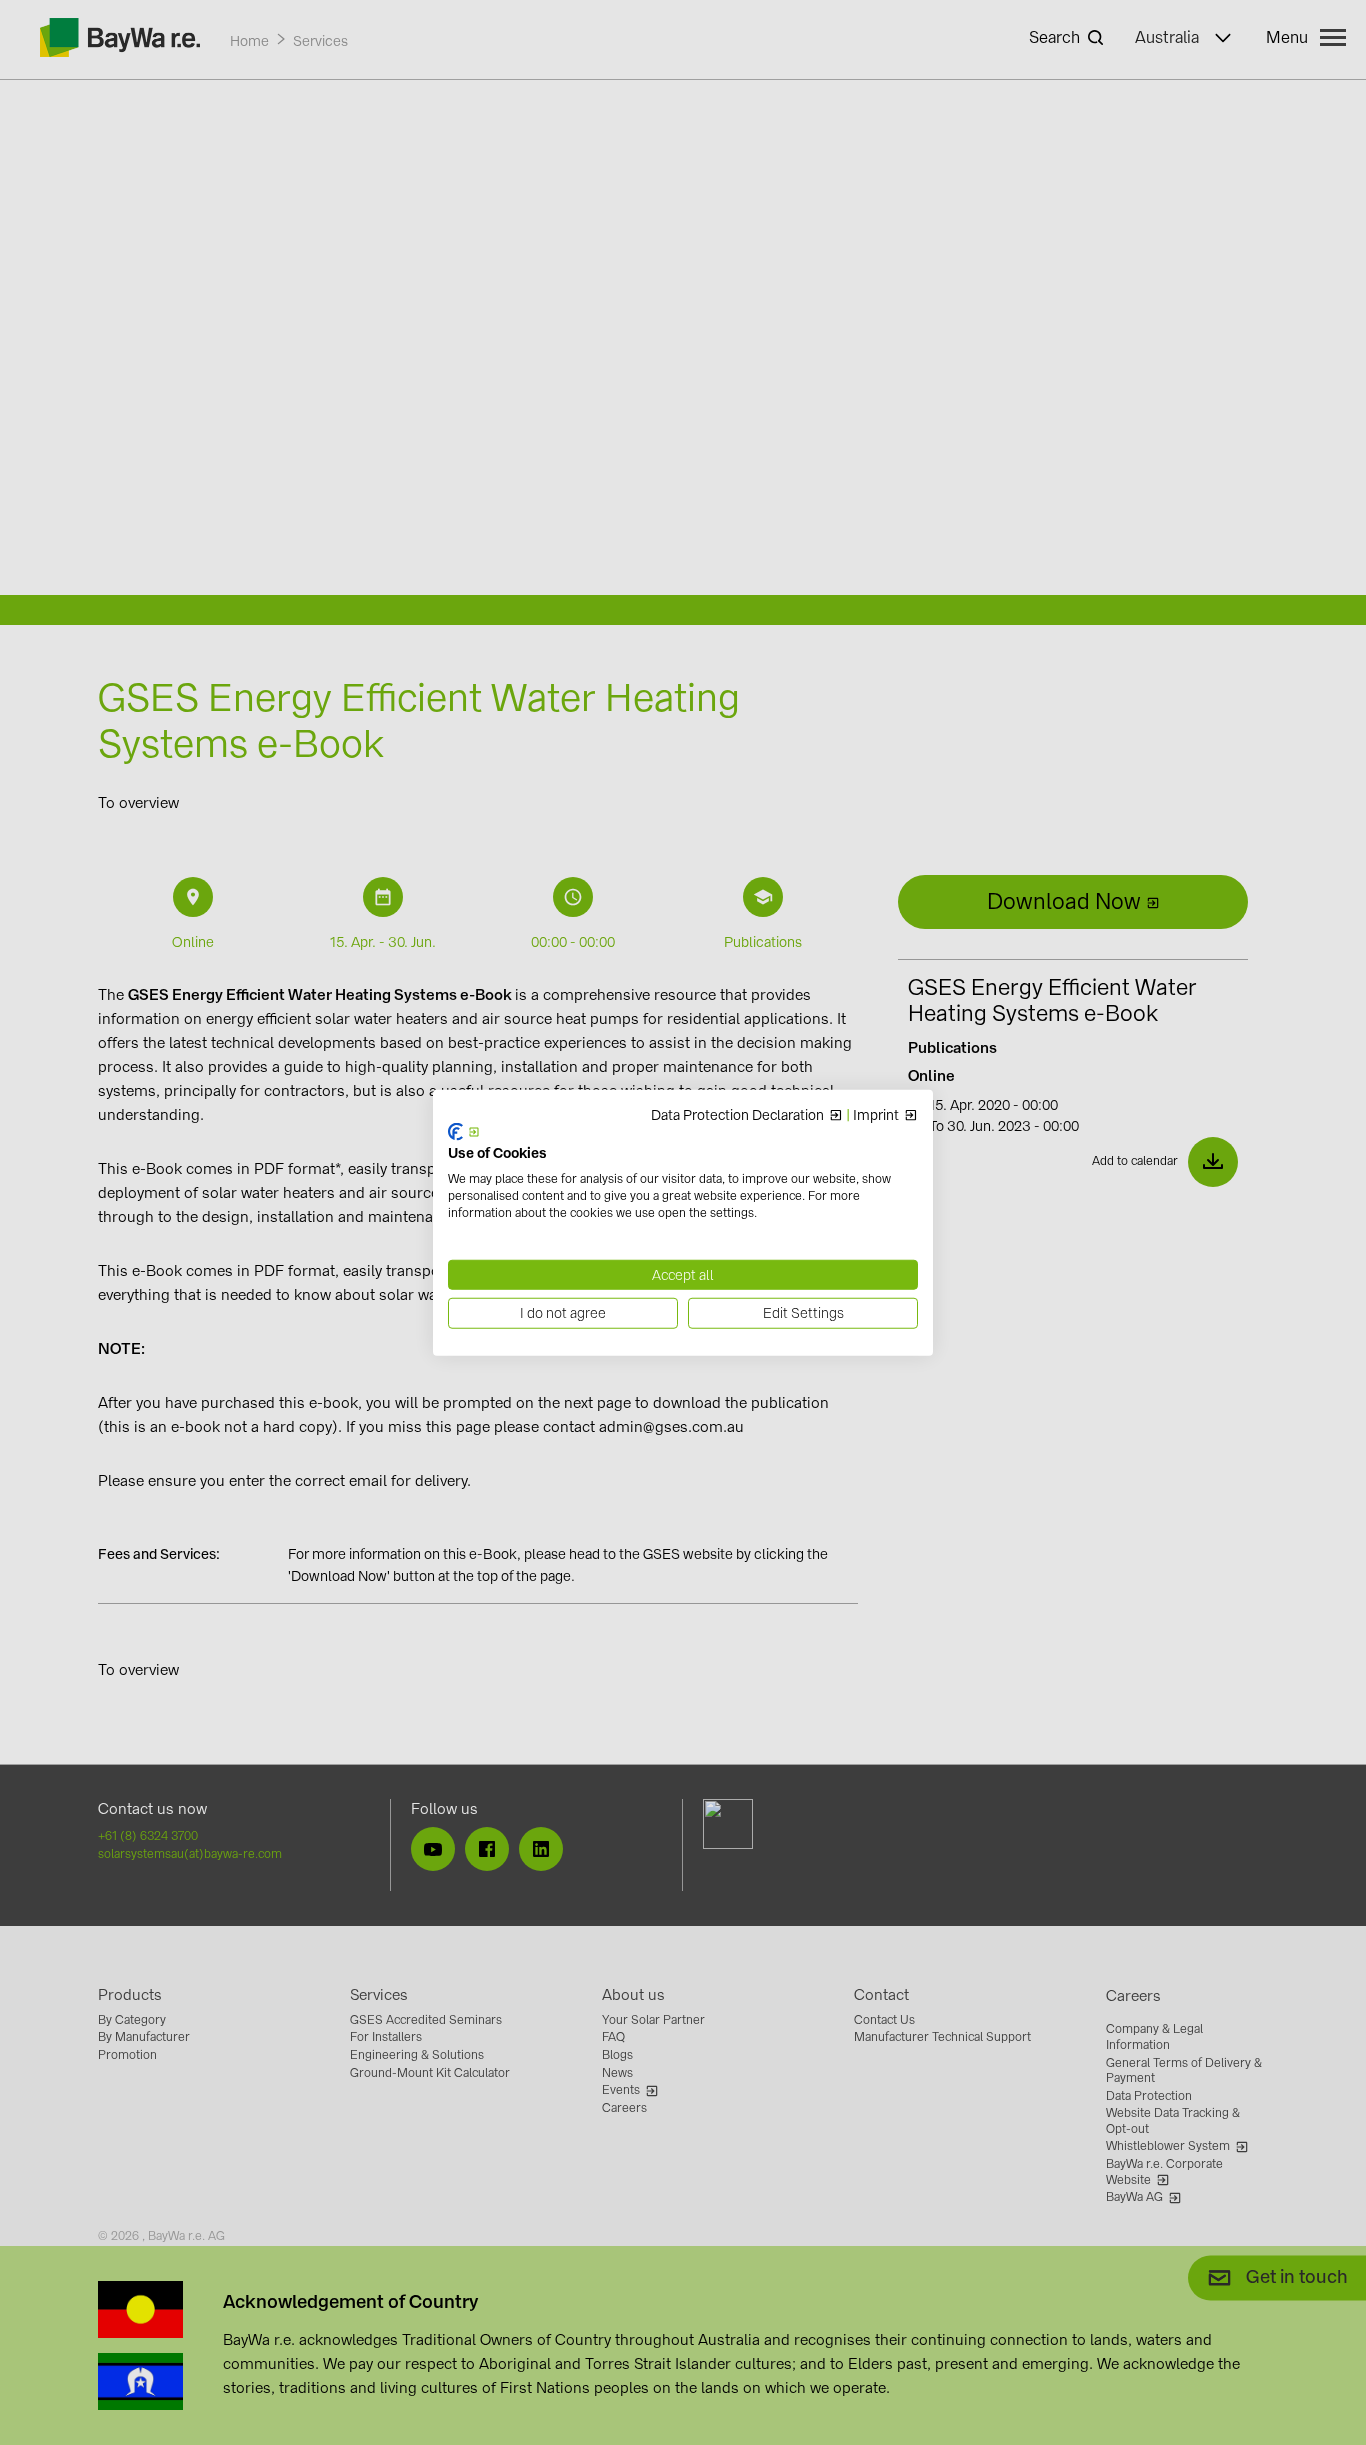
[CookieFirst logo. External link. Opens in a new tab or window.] (464, 1131)
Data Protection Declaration (737, 1115)
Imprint (876, 1115)
